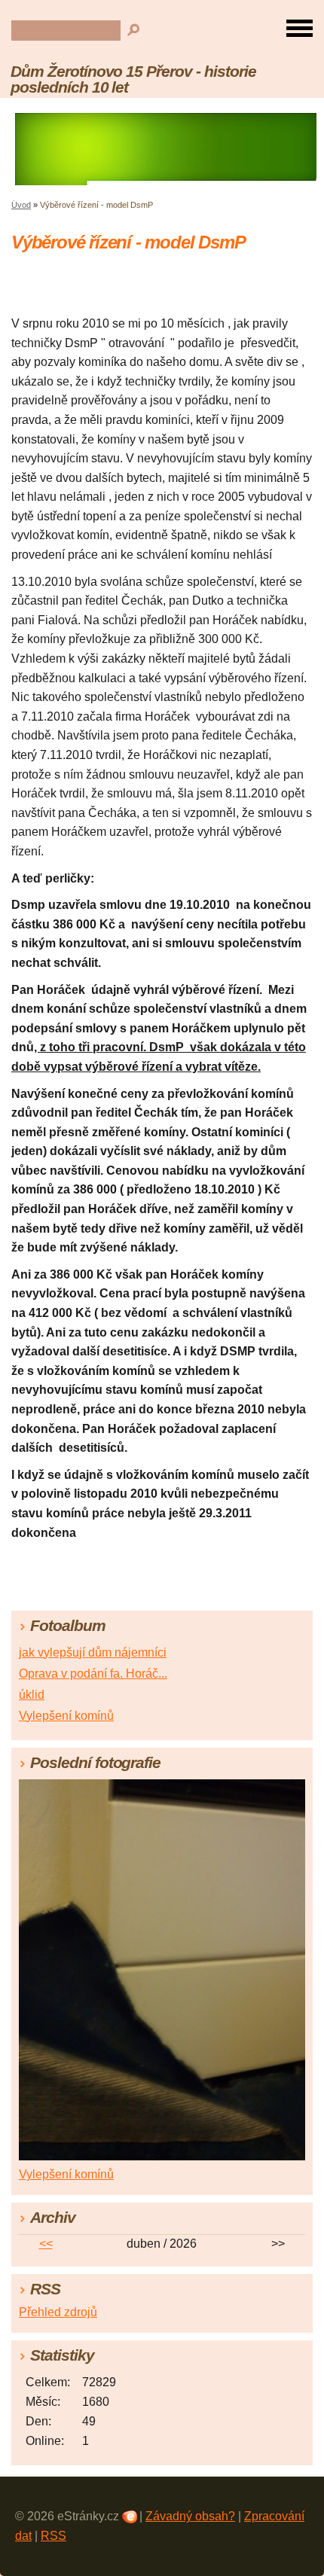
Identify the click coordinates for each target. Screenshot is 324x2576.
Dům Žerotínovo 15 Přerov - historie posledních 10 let (133, 79)
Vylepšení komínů (66, 1716)
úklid (32, 1695)
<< (46, 2244)
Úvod (21, 205)
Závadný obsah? (190, 2516)
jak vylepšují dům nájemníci (93, 1652)
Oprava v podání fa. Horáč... (93, 1674)
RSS (53, 2536)
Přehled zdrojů (58, 2312)
